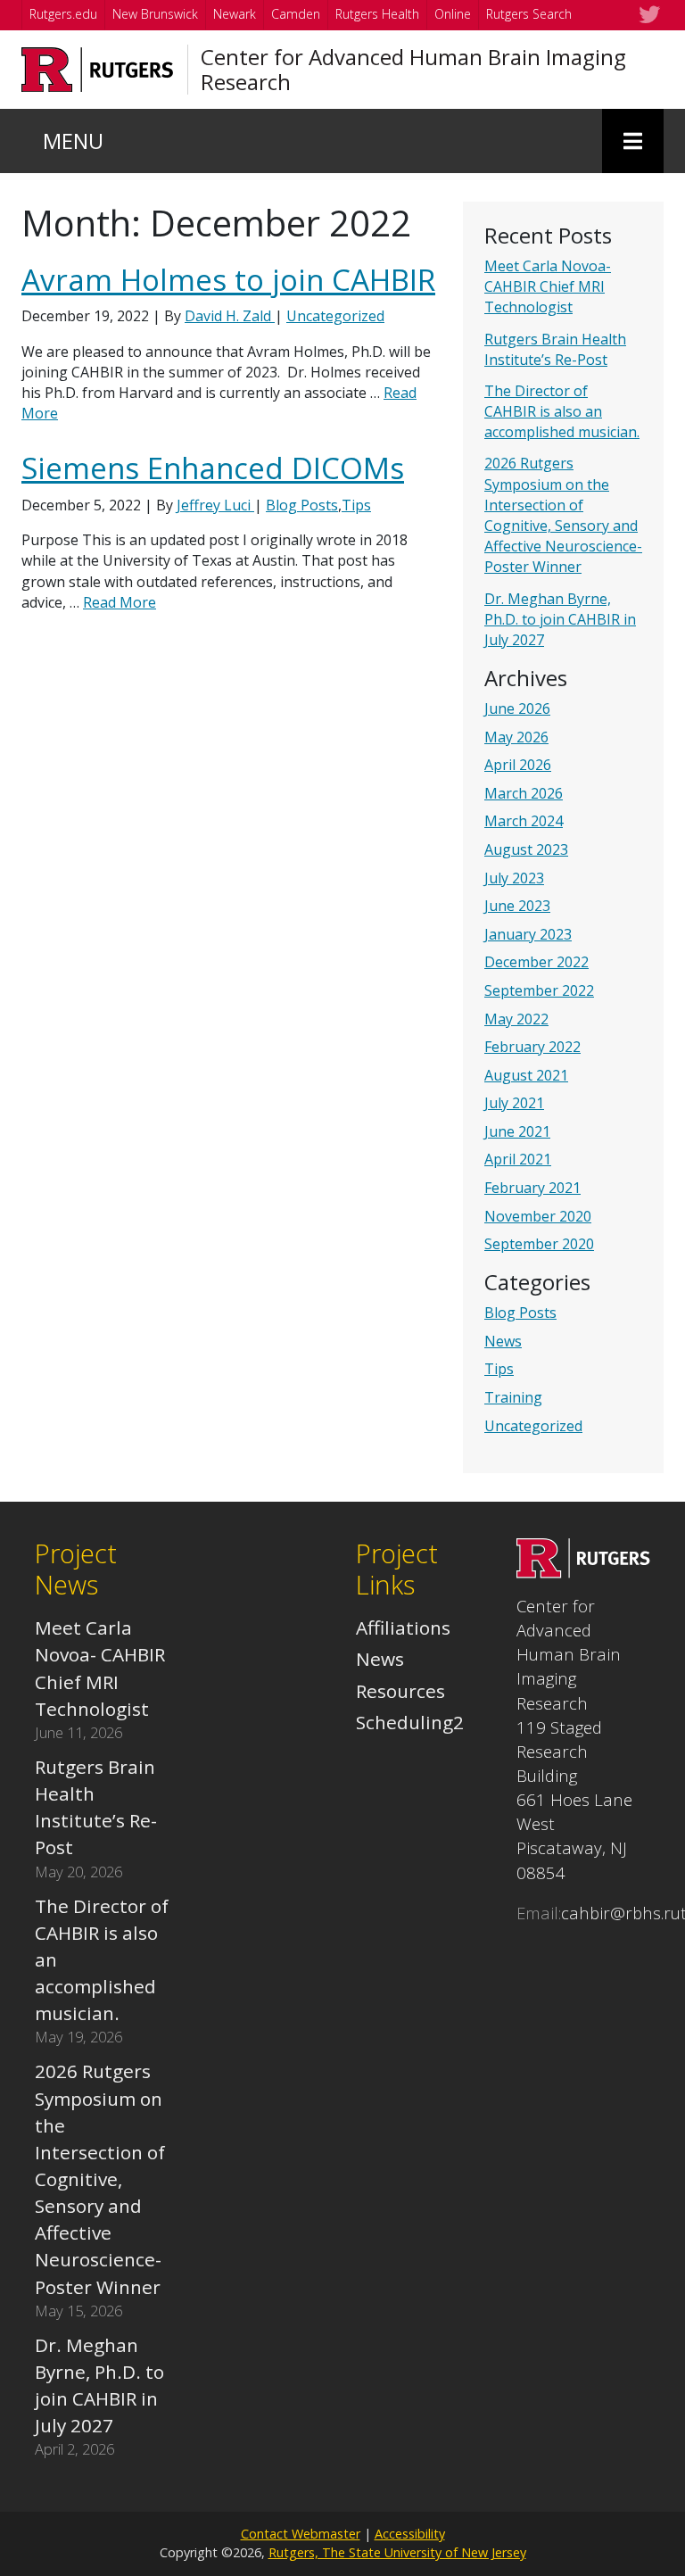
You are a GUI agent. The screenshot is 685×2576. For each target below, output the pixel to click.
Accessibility (410, 2534)
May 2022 (516, 1019)
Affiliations (403, 1628)
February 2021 (532, 1188)
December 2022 (536, 962)
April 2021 (518, 1159)
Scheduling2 (410, 1722)
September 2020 (539, 1244)
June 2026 (517, 708)
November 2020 (538, 1216)
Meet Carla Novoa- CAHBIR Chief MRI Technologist (548, 286)
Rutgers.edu (63, 14)
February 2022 (532, 1047)
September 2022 (539, 990)
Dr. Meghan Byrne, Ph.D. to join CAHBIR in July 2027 (560, 619)
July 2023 (514, 878)
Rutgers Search (529, 14)
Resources (400, 1691)
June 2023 (517, 906)
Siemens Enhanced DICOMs (213, 468)
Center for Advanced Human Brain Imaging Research (413, 70)
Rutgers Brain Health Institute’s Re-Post (555, 349)
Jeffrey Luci (215, 505)
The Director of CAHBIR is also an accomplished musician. (562, 411)
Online (453, 14)
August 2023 (526, 849)
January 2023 (528, 934)
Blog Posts (520, 1313)
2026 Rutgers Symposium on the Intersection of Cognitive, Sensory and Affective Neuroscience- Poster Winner (563, 515)
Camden (296, 14)
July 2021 (514, 1103)
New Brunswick (155, 14)
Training (513, 1397)
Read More (120, 602)
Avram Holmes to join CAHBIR (228, 280)
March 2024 (524, 821)
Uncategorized (533, 1426)
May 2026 (516, 737)
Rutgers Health (377, 14)
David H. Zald (230, 316)
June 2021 (517, 1131)
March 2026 (524, 793)
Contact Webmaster (301, 2534)
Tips (499, 1369)
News (503, 1341)
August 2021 (526, 1075)
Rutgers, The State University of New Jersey (397, 2552)
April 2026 (518, 765)
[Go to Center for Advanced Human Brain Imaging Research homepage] (583, 1571)
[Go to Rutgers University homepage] (98, 70)
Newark (235, 14)
